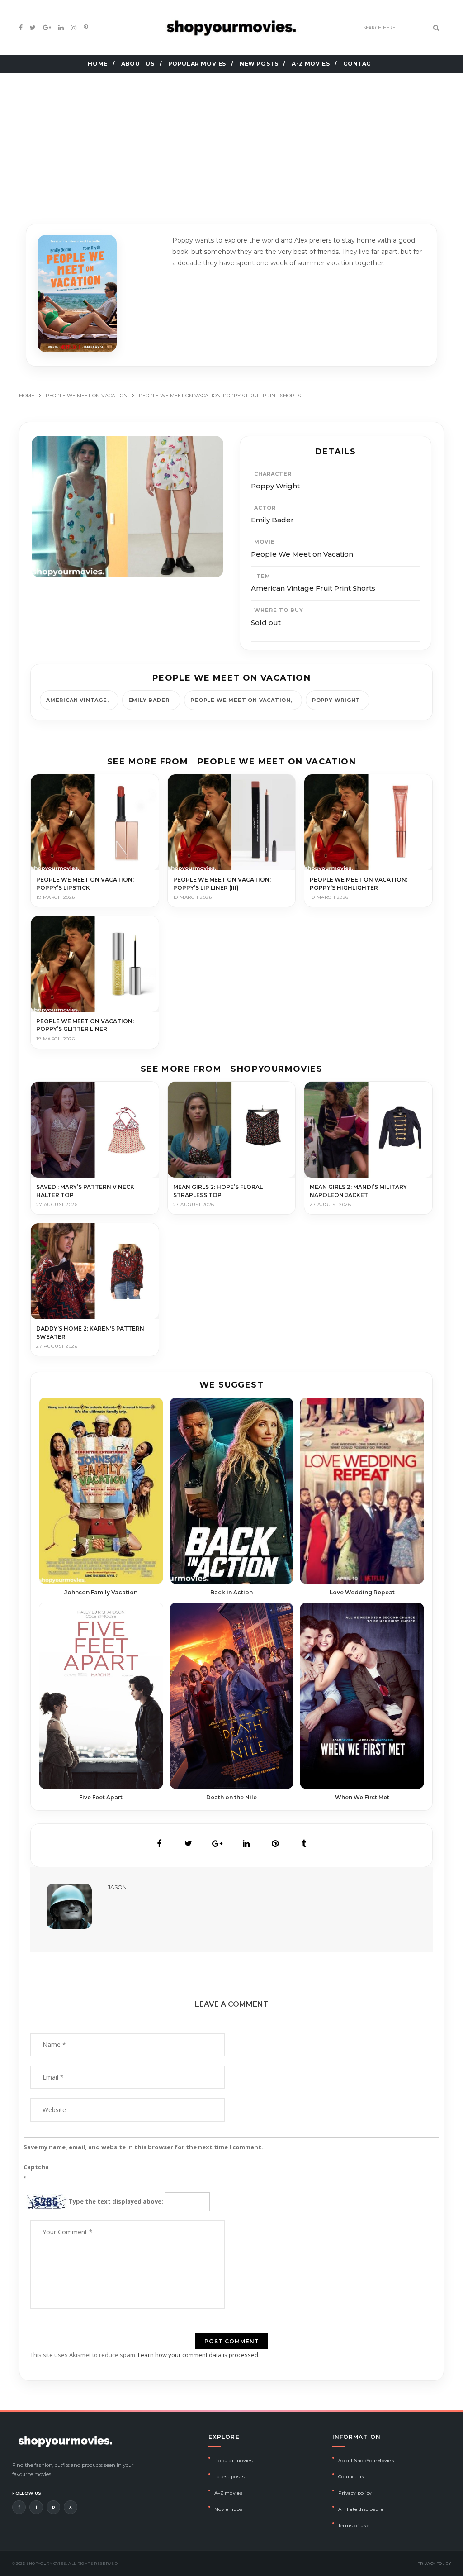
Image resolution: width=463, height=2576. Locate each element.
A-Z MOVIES (311, 64)
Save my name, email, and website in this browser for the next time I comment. (143, 2147)
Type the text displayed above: (116, 2201)
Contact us (351, 2477)
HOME (97, 64)
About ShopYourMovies (366, 2460)
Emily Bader (149, 700)
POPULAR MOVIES (197, 64)
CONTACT (359, 64)
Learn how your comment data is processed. (199, 2355)
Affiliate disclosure (361, 2509)
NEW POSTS (259, 64)
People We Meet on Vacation (241, 700)
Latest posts (229, 2477)
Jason (117, 1887)
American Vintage (77, 700)
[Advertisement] (231, 137)
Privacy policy (355, 2493)
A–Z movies (229, 2493)
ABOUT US (138, 64)
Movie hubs (229, 2509)
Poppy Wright (336, 700)
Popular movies (234, 2460)
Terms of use (354, 2526)
